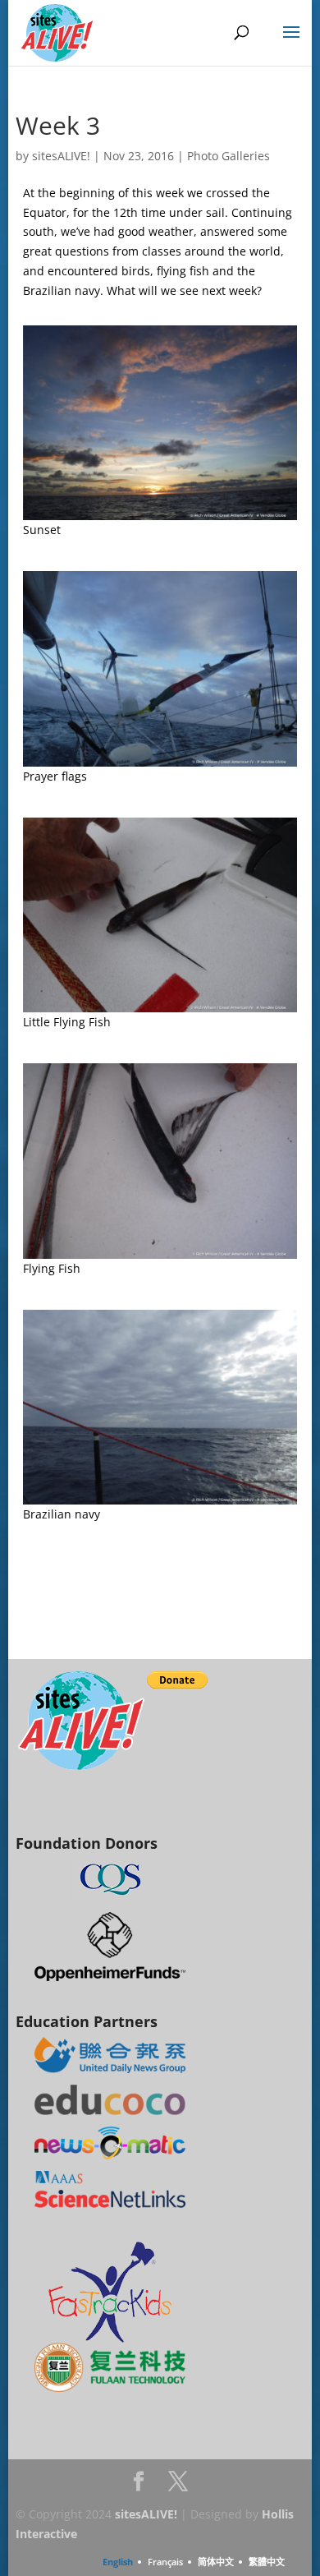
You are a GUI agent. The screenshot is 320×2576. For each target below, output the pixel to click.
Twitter (178, 2486)
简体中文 (216, 2562)
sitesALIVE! (61, 156)
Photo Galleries (229, 156)
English (118, 2562)
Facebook (139, 2486)
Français (165, 2562)
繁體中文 (267, 2562)
